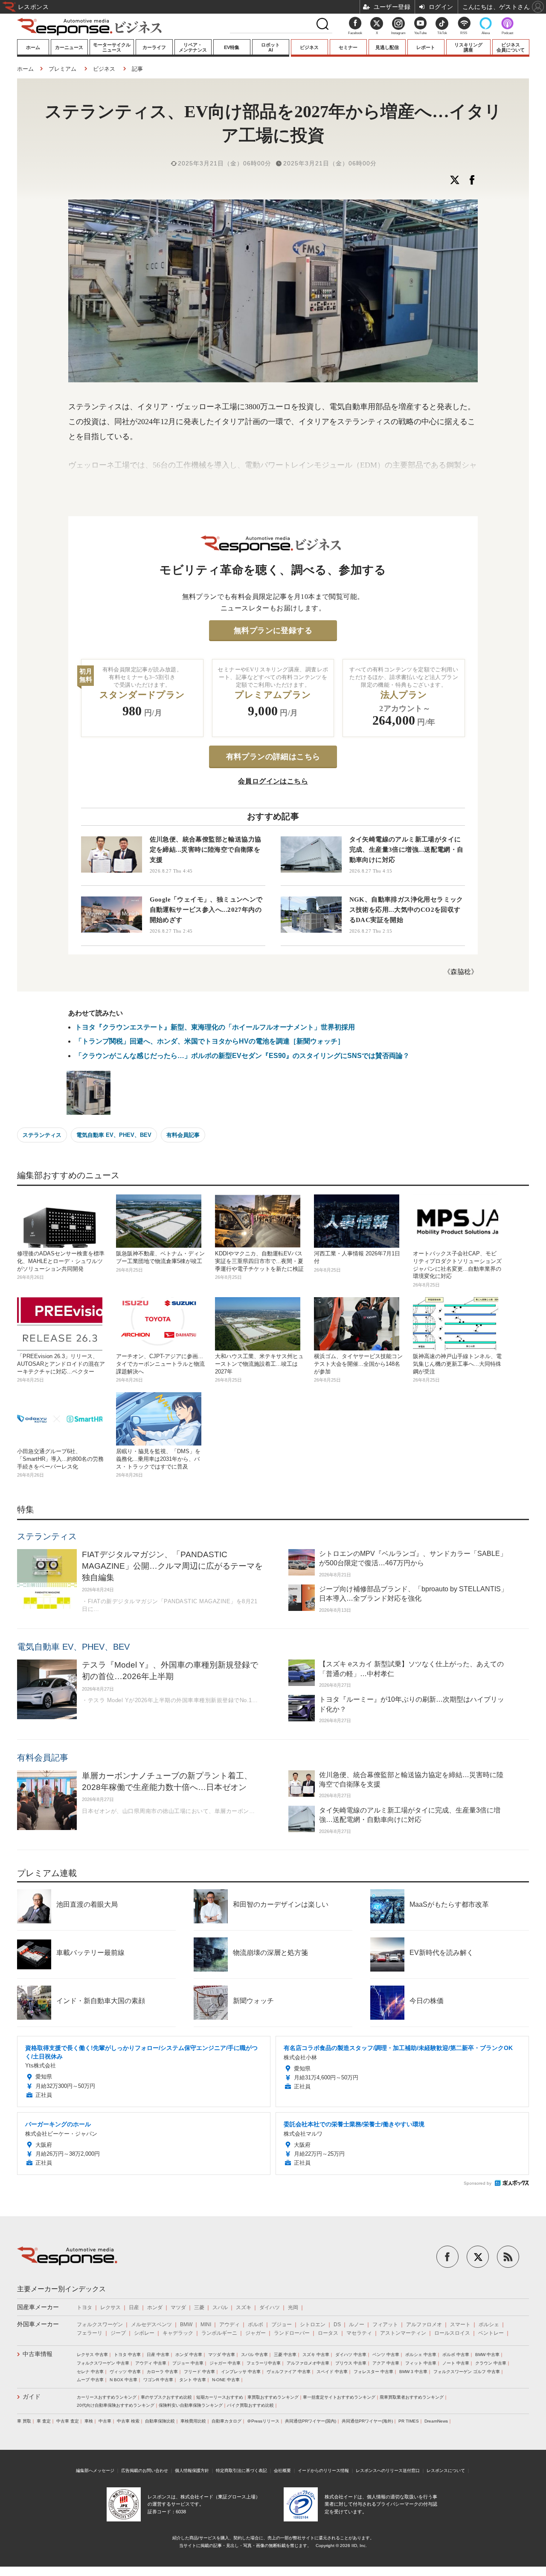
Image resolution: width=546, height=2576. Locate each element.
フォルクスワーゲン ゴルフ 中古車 (467, 2372)
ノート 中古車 (456, 2363)
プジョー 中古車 (188, 2363)
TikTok (442, 33)
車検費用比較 (193, 2421)
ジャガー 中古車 (225, 2363)
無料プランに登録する (273, 630)
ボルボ (256, 2324)
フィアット (385, 2324)
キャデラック (178, 2333)
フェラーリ (90, 2333)
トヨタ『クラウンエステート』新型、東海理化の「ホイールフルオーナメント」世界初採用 (215, 1027)
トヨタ (84, 2307)
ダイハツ (270, 2307)
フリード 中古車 (199, 2372)
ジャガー (256, 2333)
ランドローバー (292, 2333)
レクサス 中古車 (92, 2355)
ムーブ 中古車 (90, 2380)
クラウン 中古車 (491, 2363)
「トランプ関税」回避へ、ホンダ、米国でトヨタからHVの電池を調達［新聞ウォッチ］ (210, 1041)
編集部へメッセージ (95, 2470)
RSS (464, 33)
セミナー (348, 47)
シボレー (144, 2333)
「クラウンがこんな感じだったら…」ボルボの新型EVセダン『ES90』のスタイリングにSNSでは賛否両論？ (242, 1056)
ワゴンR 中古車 (158, 2380)
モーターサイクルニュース (112, 47)
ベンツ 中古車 (386, 2355)
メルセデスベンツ (151, 2324)
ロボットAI (270, 47)
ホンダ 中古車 (189, 2355)
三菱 (199, 2307)
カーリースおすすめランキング (107, 2397)
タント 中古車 (193, 2380)
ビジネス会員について (511, 47)
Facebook (355, 33)
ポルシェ (489, 2324)
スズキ (244, 2307)
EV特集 (232, 47)
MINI (206, 2324)
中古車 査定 (68, 2421)
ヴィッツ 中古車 (125, 2372)
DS (337, 2324)
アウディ (229, 2324)
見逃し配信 (387, 47)
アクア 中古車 (386, 2363)
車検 (89, 2421)
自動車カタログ (227, 2421)
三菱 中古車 (285, 2355)
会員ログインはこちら (273, 781)
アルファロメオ (424, 2324)
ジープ (118, 2333)
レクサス (110, 2307)
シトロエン (313, 2324)
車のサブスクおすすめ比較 (166, 2397)
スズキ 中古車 (316, 2355)
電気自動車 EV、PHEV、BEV (114, 1135)
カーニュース (69, 47)
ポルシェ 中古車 (421, 2355)
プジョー (282, 2324)
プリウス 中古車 (351, 2363)
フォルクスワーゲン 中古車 (103, 2363)
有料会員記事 (183, 1135)
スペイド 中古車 (332, 2372)
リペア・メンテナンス (193, 47)
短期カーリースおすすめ (220, 2397)
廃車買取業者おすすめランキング (412, 2397)
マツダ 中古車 (222, 2355)
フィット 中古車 (421, 2363)
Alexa (486, 33)
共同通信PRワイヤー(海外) (367, 2421)
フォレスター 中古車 (373, 2372)
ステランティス (42, 1135)
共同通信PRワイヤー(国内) (311, 2421)
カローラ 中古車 (162, 2372)
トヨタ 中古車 (127, 2355)
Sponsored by (478, 2183)
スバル (220, 2307)
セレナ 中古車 (90, 2372)
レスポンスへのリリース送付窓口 (388, 2470)
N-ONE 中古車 (226, 2380)
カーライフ (154, 47)
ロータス (328, 2333)
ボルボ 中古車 (456, 2355)
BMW (186, 2324)
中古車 (105, 2421)
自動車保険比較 (160, 2421)
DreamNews (436, 2421)
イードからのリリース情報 (323, 2470)
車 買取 (24, 2421)
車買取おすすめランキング (273, 2397)
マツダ (178, 2307)
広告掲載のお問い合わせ (145, 2470)
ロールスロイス (452, 2333)
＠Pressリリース (263, 2421)
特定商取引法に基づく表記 (241, 2470)
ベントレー (491, 2333)
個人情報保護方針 (192, 2470)
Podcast (507, 33)
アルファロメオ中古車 (308, 2363)
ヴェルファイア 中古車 (289, 2372)
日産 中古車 (158, 2355)
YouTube (420, 33)
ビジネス (309, 47)
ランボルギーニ (219, 2333)
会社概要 (282, 2470)
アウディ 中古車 (151, 2363)
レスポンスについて (446, 2470)
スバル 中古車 (254, 2355)
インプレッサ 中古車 (241, 2372)
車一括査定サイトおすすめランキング (339, 2397)
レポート (426, 47)
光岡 (293, 2307)
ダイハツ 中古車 (351, 2355)
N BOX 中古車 (123, 2380)
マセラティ (359, 2333)
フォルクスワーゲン (100, 2324)
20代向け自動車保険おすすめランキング (116, 2405)
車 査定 (44, 2421)
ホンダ (155, 2307)
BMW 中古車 (487, 2355)
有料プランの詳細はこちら (273, 757)
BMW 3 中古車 (413, 2372)
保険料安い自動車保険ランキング (191, 2405)
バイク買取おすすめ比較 (250, 2405)
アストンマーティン (403, 2333)
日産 (134, 2307)
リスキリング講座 (468, 47)
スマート (460, 2324)
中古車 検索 (128, 2421)
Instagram (398, 33)
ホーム (33, 47)
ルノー (357, 2324)
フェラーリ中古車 (264, 2363)
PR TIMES (409, 2421)
